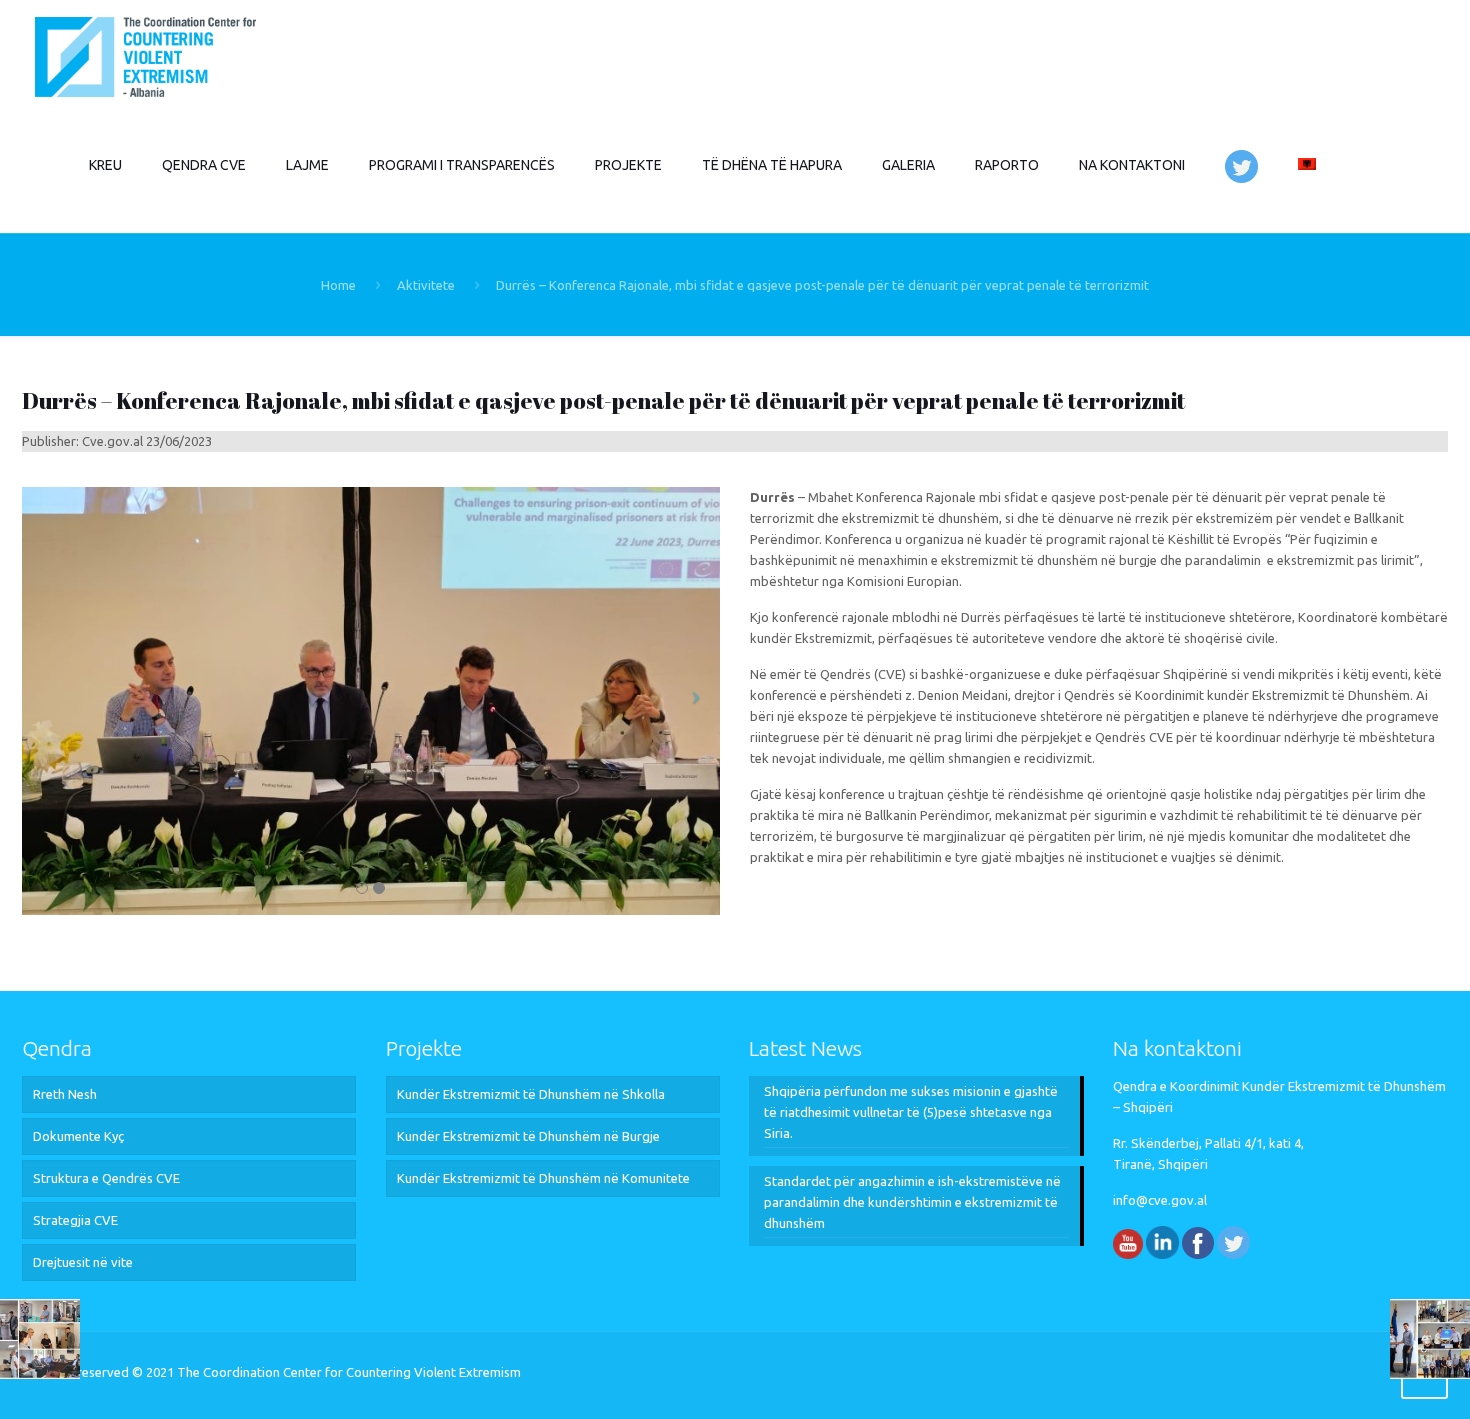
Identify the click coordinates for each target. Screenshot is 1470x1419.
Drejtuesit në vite (83, 1262)
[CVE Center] (145, 55)
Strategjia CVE (75, 1220)
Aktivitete (426, 285)
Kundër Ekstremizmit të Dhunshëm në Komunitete (543, 1178)
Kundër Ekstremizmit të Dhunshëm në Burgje (528, 1136)
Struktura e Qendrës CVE (106, 1178)
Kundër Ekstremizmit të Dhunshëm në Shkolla (531, 1094)
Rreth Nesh (65, 1094)
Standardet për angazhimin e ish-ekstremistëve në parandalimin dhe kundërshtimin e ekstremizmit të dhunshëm (912, 1202)
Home (338, 285)
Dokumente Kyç (78, 1136)
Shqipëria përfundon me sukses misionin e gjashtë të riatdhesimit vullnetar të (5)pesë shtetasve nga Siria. (911, 1112)
